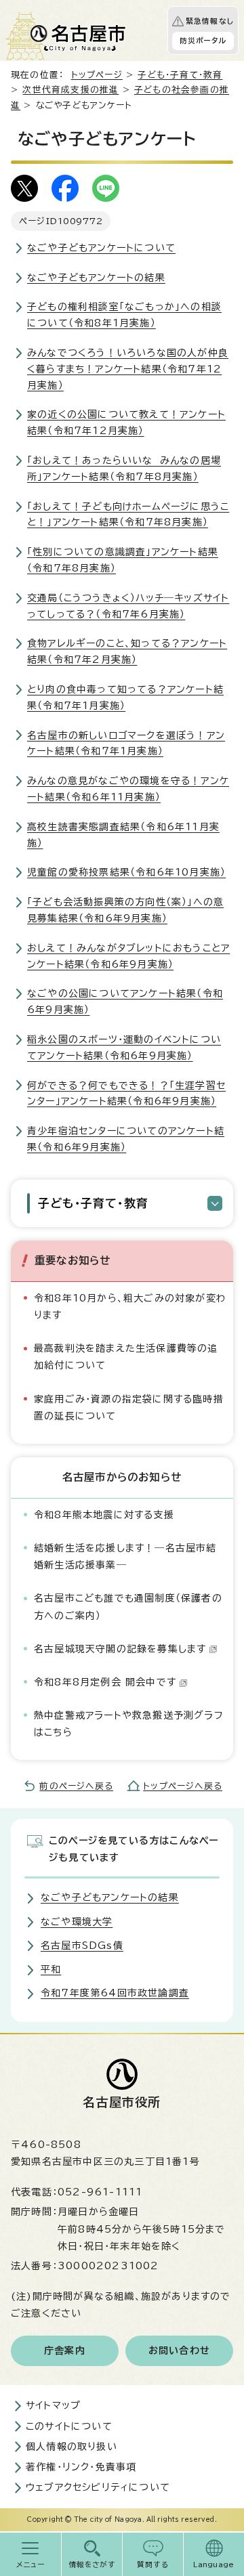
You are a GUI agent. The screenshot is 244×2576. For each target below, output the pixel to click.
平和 (51, 1969)
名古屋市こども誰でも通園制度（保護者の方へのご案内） (128, 1607)
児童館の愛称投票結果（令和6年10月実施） (126, 872)
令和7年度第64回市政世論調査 (115, 1993)
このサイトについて (69, 2426)
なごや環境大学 (77, 1922)
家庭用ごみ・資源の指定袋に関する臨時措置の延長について (129, 1408)
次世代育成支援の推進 (70, 90)
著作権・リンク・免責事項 (81, 2467)
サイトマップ (53, 2405)
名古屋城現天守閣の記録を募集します (120, 1649)
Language (214, 2564)
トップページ (97, 75)
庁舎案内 (65, 2350)
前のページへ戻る (76, 1786)
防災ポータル (203, 41)
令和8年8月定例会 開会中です (105, 1682)
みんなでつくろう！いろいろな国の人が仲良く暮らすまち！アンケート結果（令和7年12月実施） (128, 369)
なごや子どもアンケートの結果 (96, 278)
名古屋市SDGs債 (82, 1946)
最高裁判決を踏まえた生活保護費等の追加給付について (126, 1357)
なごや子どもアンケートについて (101, 248)
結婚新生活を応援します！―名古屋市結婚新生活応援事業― (125, 1557)
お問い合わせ (179, 2350)
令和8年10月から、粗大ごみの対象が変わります (130, 1307)
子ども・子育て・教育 (180, 75)
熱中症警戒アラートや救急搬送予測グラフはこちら (129, 1724)
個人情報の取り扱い (72, 2447)
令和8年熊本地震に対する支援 (104, 1515)
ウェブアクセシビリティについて (98, 2487)
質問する (153, 2564)
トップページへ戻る (183, 1786)
